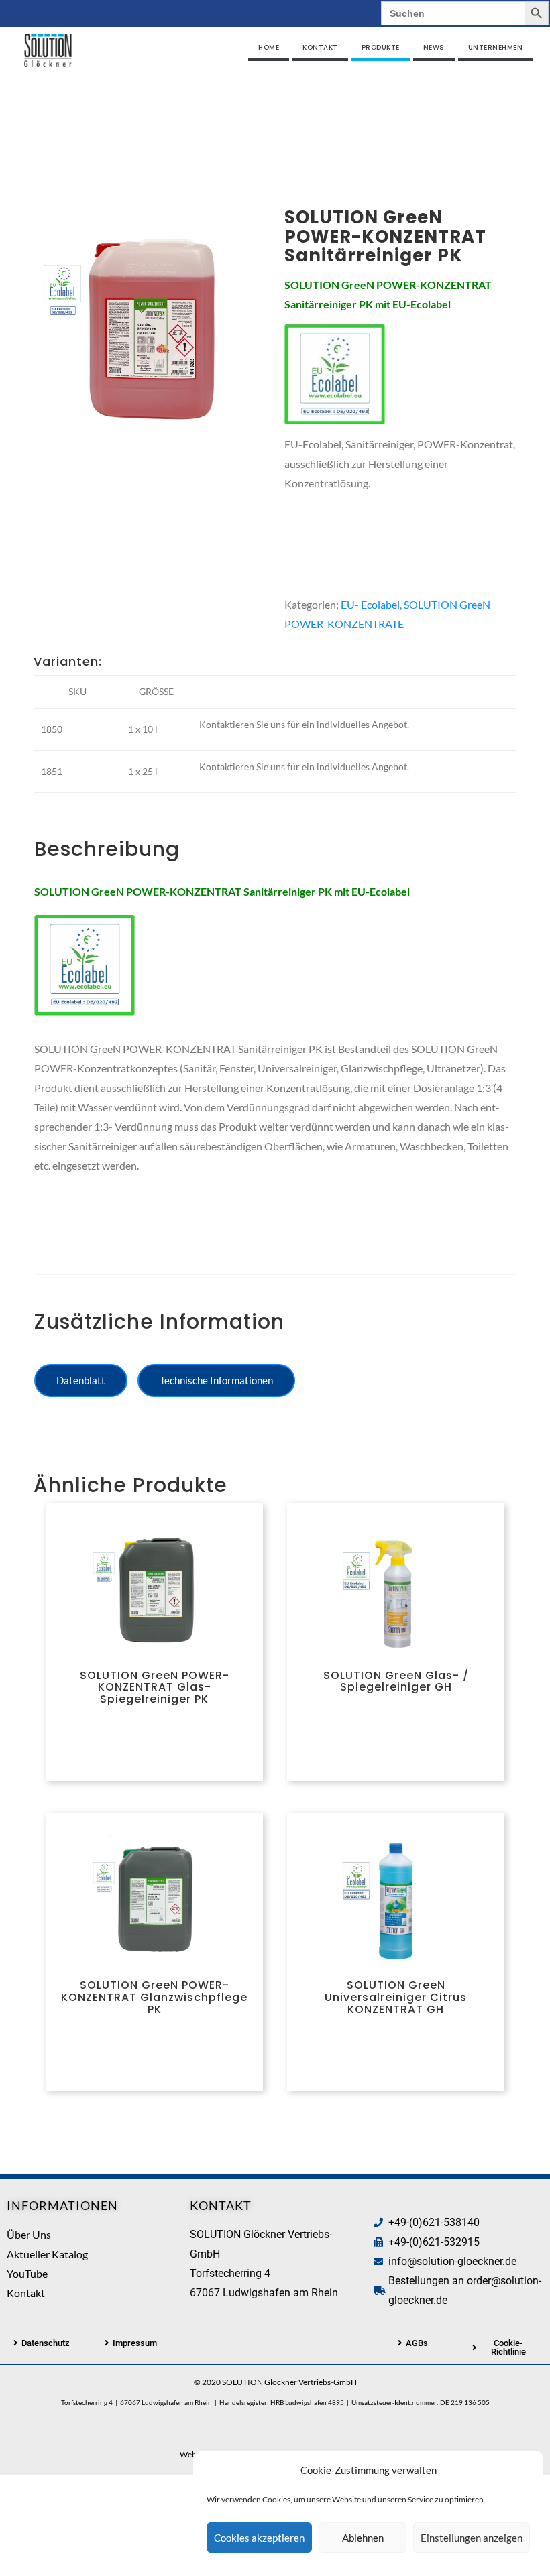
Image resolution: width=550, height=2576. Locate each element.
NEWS (434, 47)
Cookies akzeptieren (259, 2538)
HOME (269, 47)
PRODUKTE (381, 47)
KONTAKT (320, 47)
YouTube (27, 2273)
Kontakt (26, 2293)
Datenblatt (81, 1380)
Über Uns (29, 2234)
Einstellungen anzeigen (472, 2538)
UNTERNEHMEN (496, 47)
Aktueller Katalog (47, 2254)
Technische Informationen (216, 1380)
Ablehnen (363, 2538)
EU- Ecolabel (370, 604)
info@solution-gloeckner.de (452, 2261)
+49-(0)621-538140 (434, 2222)
